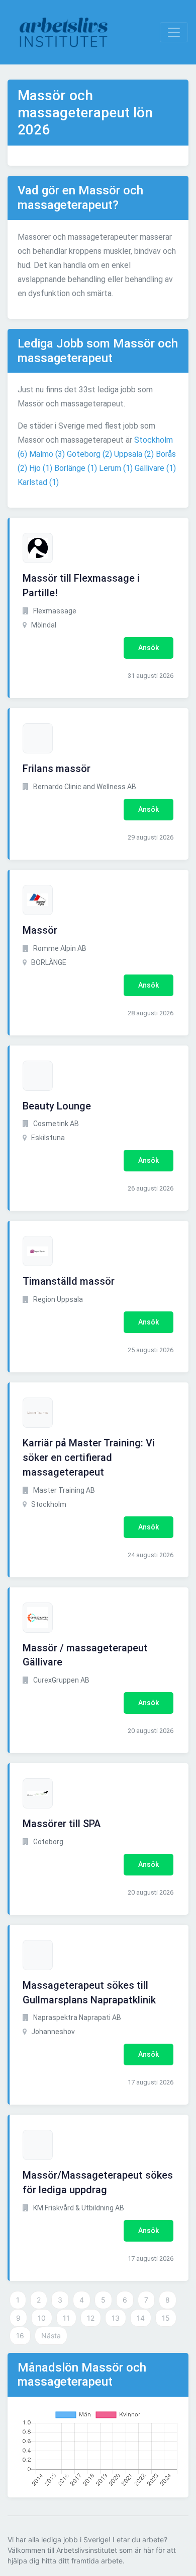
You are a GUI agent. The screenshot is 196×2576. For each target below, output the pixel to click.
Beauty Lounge (57, 1106)
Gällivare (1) (155, 468)
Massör (40, 930)
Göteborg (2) (89, 454)
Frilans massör (57, 769)
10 (42, 2318)
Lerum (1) (116, 468)
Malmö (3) (47, 454)
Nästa (51, 2336)
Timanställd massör (69, 1281)
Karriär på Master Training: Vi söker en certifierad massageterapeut (89, 1457)
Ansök (149, 648)
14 (141, 2318)
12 (91, 2318)
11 (66, 2318)
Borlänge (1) (76, 468)
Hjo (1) (41, 468)
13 (116, 2318)
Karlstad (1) (38, 482)
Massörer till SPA (62, 1824)
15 (166, 2318)
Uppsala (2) (134, 454)
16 (20, 2336)
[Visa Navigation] (174, 32)
